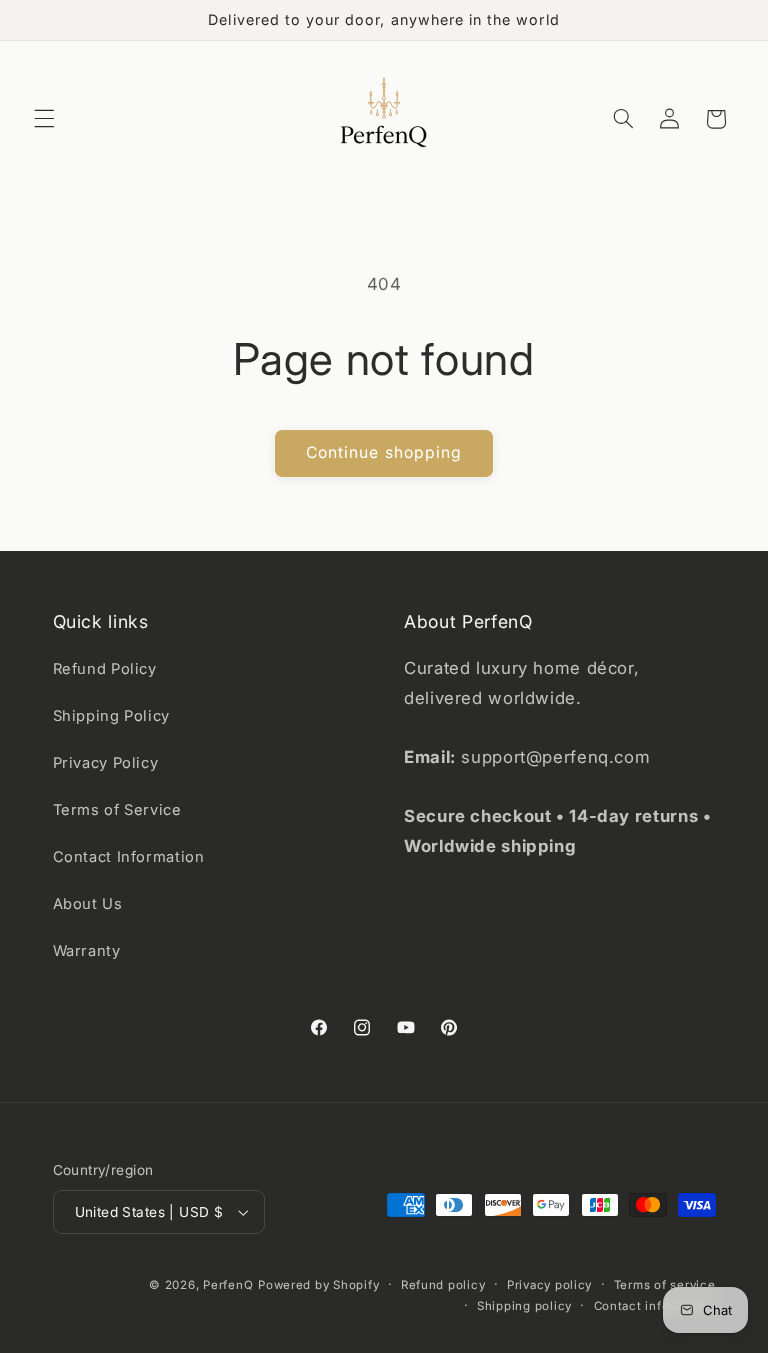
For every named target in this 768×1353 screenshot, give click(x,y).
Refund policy (443, 1285)
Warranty (87, 951)
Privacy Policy (106, 763)
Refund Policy (105, 669)
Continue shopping (384, 452)
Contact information (655, 1306)
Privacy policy (549, 1285)
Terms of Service (117, 810)
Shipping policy (524, 1306)
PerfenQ (228, 1285)
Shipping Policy (111, 716)
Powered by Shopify (318, 1285)
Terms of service (665, 1285)
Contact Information (129, 857)
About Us (88, 904)
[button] (44, 119)
